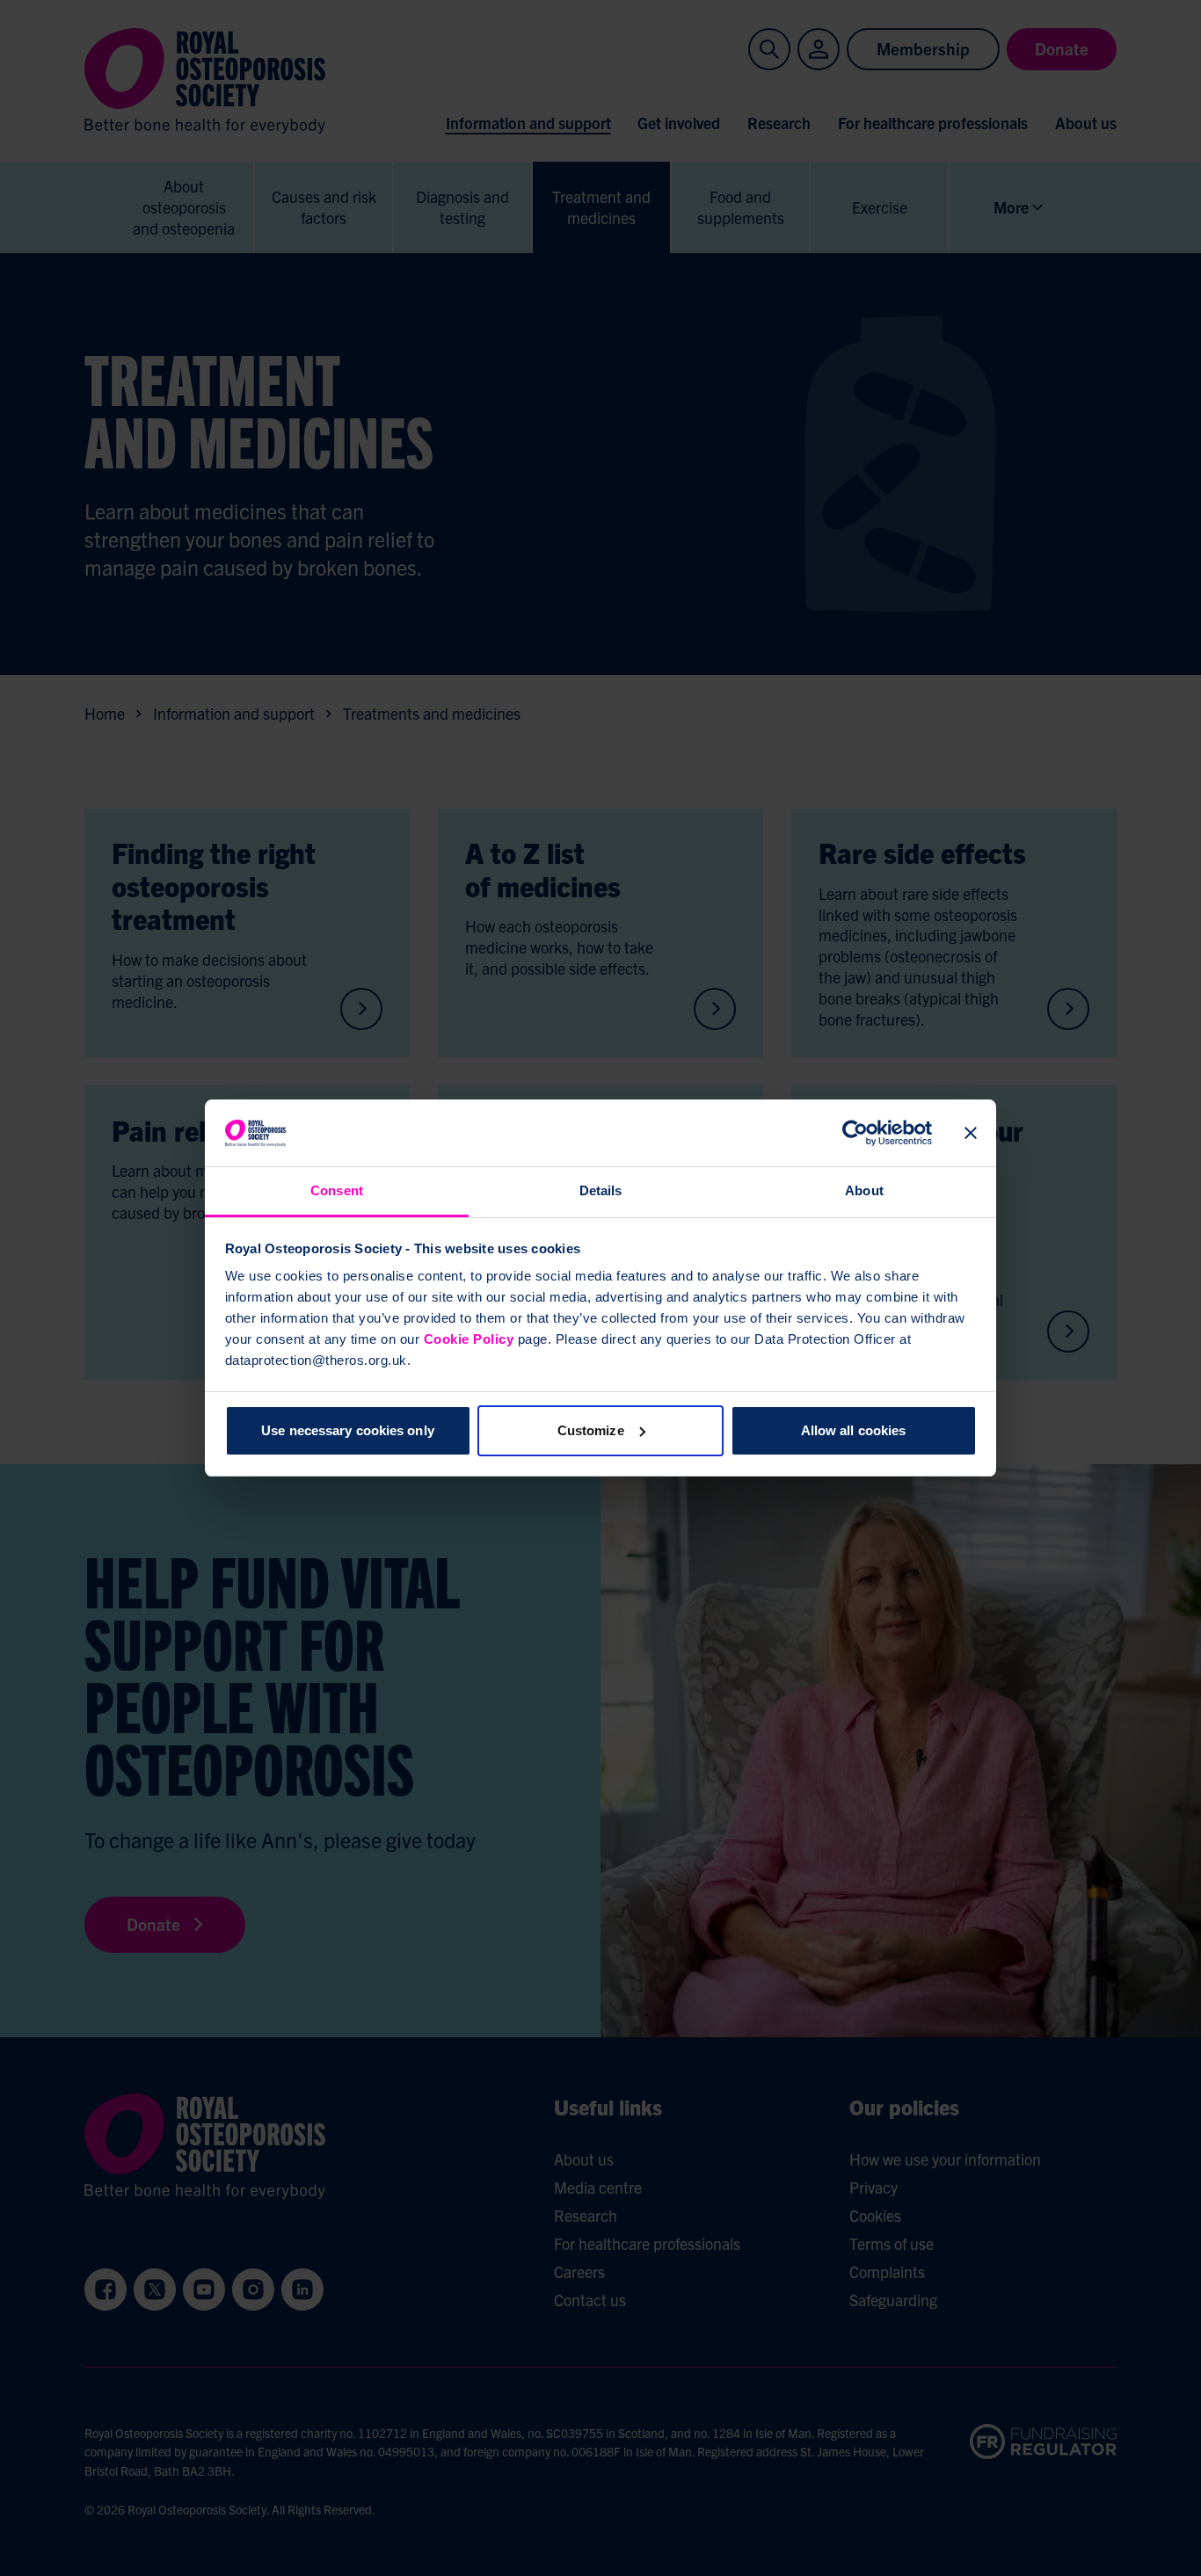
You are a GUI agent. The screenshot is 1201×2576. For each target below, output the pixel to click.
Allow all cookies (854, 1430)
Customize (591, 1430)
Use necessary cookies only (348, 1430)
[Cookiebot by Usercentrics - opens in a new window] (855, 1133)
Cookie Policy (469, 1339)
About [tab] (864, 1190)
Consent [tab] (337, 1190)
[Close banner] (971, 1133)
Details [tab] (601, 1190)
